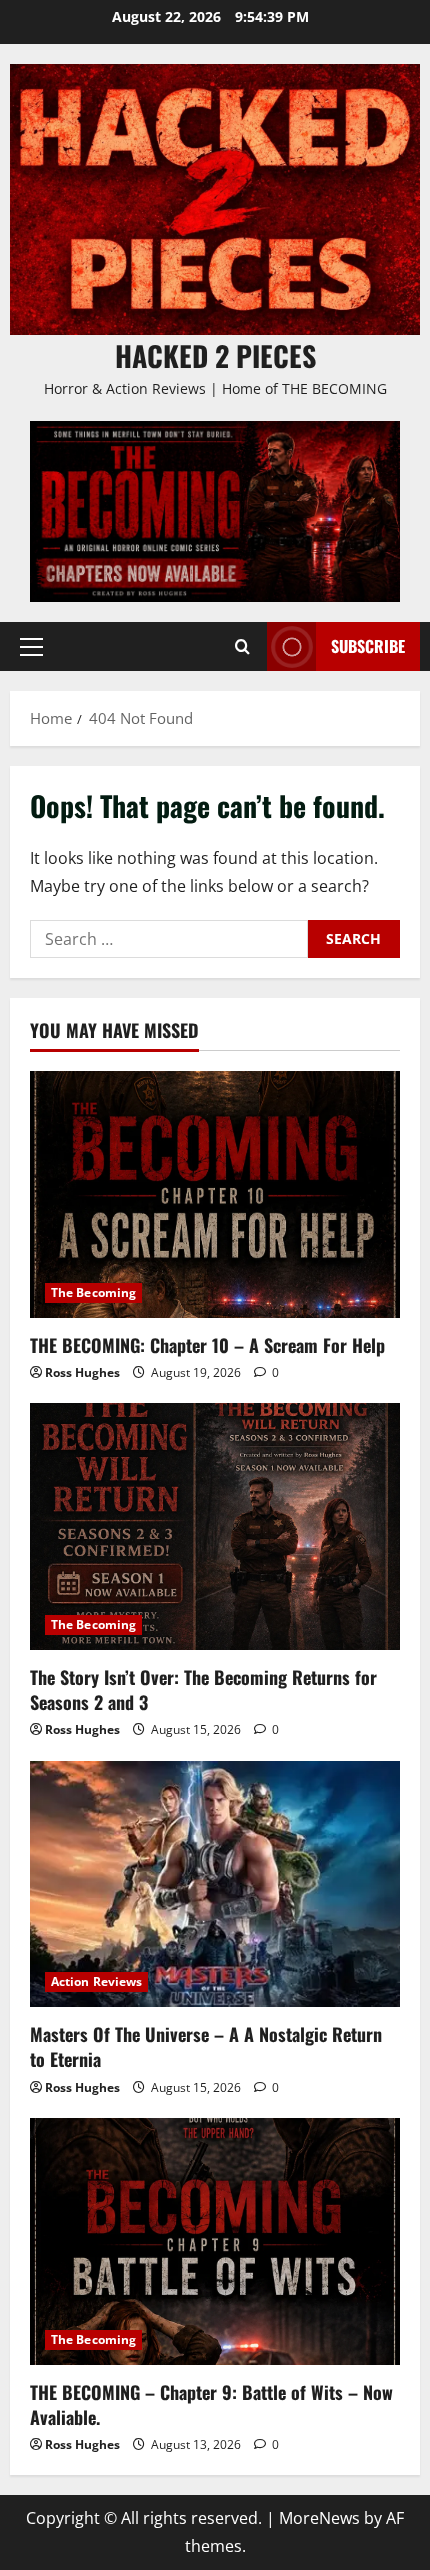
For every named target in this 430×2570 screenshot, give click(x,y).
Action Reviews (96, 1981)
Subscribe (368, 646)
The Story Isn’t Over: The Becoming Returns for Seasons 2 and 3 (203, 1689)
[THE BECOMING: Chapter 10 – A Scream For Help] (215, 1194)
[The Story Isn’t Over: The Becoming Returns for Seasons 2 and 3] (215, 1526)
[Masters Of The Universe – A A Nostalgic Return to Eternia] (215, 1884)
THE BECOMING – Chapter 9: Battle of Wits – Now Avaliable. (211, 2404)
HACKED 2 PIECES (215, 355)
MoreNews (319, 2518)
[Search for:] (169, 939)
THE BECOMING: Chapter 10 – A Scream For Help (207, 1345)
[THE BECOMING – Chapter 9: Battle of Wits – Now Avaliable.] (215, 2241)
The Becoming (93, 1292)
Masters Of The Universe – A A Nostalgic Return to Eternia (206, 2046)
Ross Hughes (82, 1372)
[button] (31, 646)
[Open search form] (242, 646)
